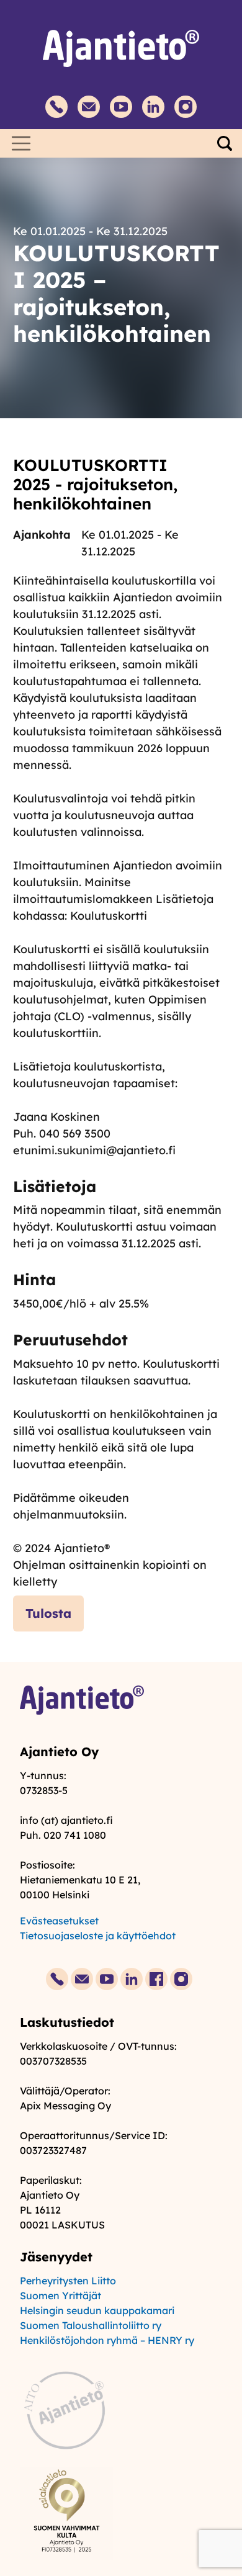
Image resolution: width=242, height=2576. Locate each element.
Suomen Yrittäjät (60, 2296)
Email (89, 107)
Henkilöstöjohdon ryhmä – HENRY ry (107, 2340)
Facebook (156, 1979)
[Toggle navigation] (21, 143)
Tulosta (48, 1613)
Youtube (121, 107)
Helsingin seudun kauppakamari (97, 2310)
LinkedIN (153, 107)
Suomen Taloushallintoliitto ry (91, 2325)
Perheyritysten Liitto (68, 2281)
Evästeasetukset (59, 1921)
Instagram (186, 107)
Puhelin (56, 107)
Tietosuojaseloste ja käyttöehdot (98, 1936)
